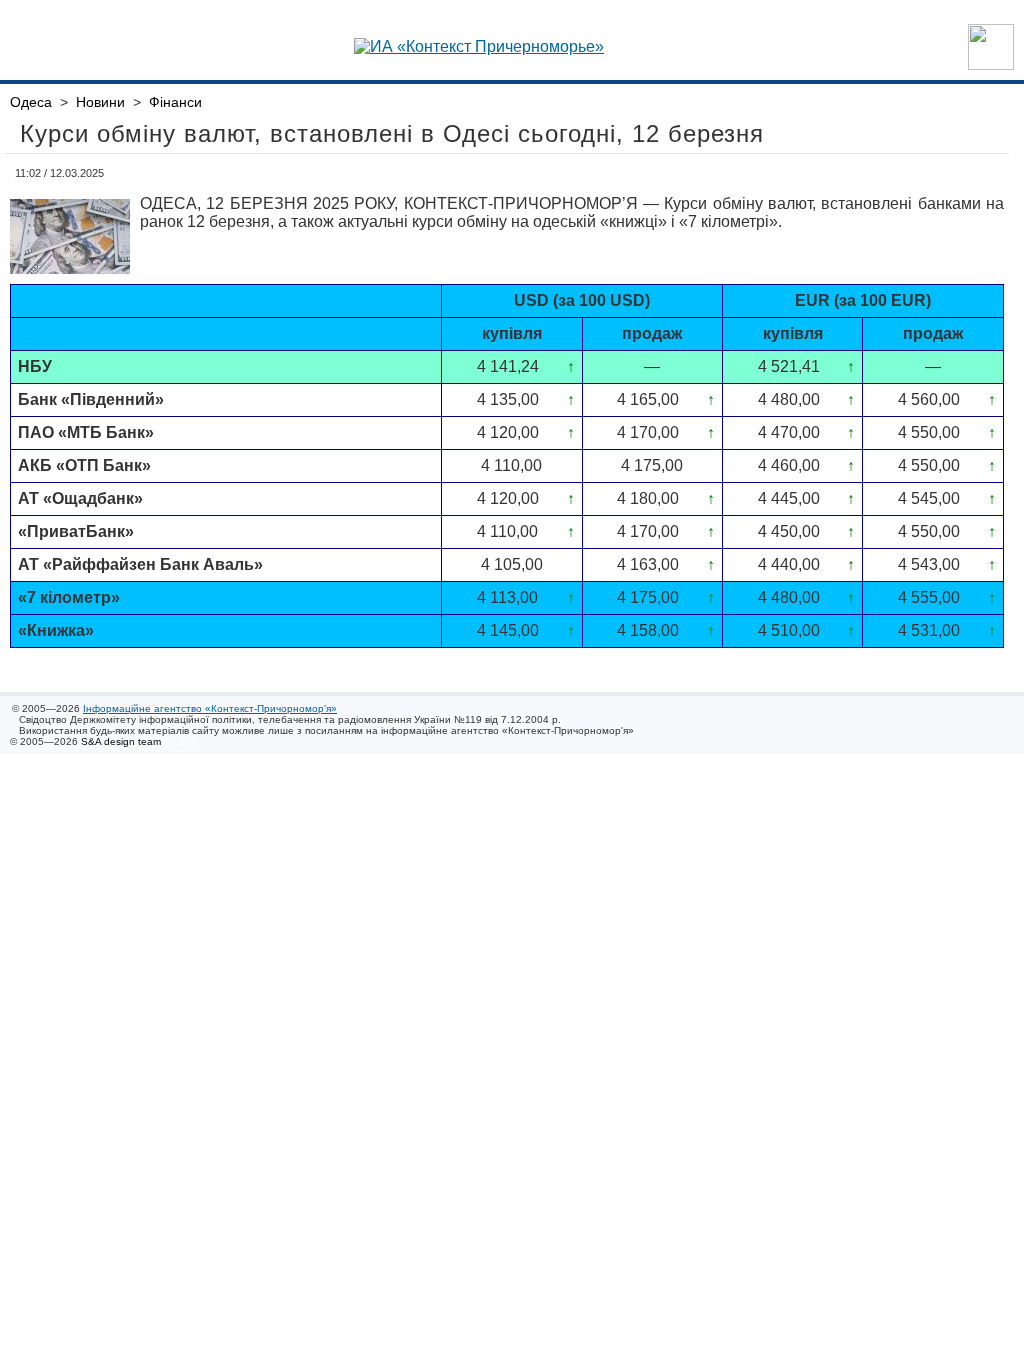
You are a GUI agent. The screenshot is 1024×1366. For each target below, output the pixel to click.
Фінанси (175, 102)
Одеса (31, 102)
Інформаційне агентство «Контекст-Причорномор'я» (210, 708)
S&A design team (121, 741)
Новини (100, 102)
